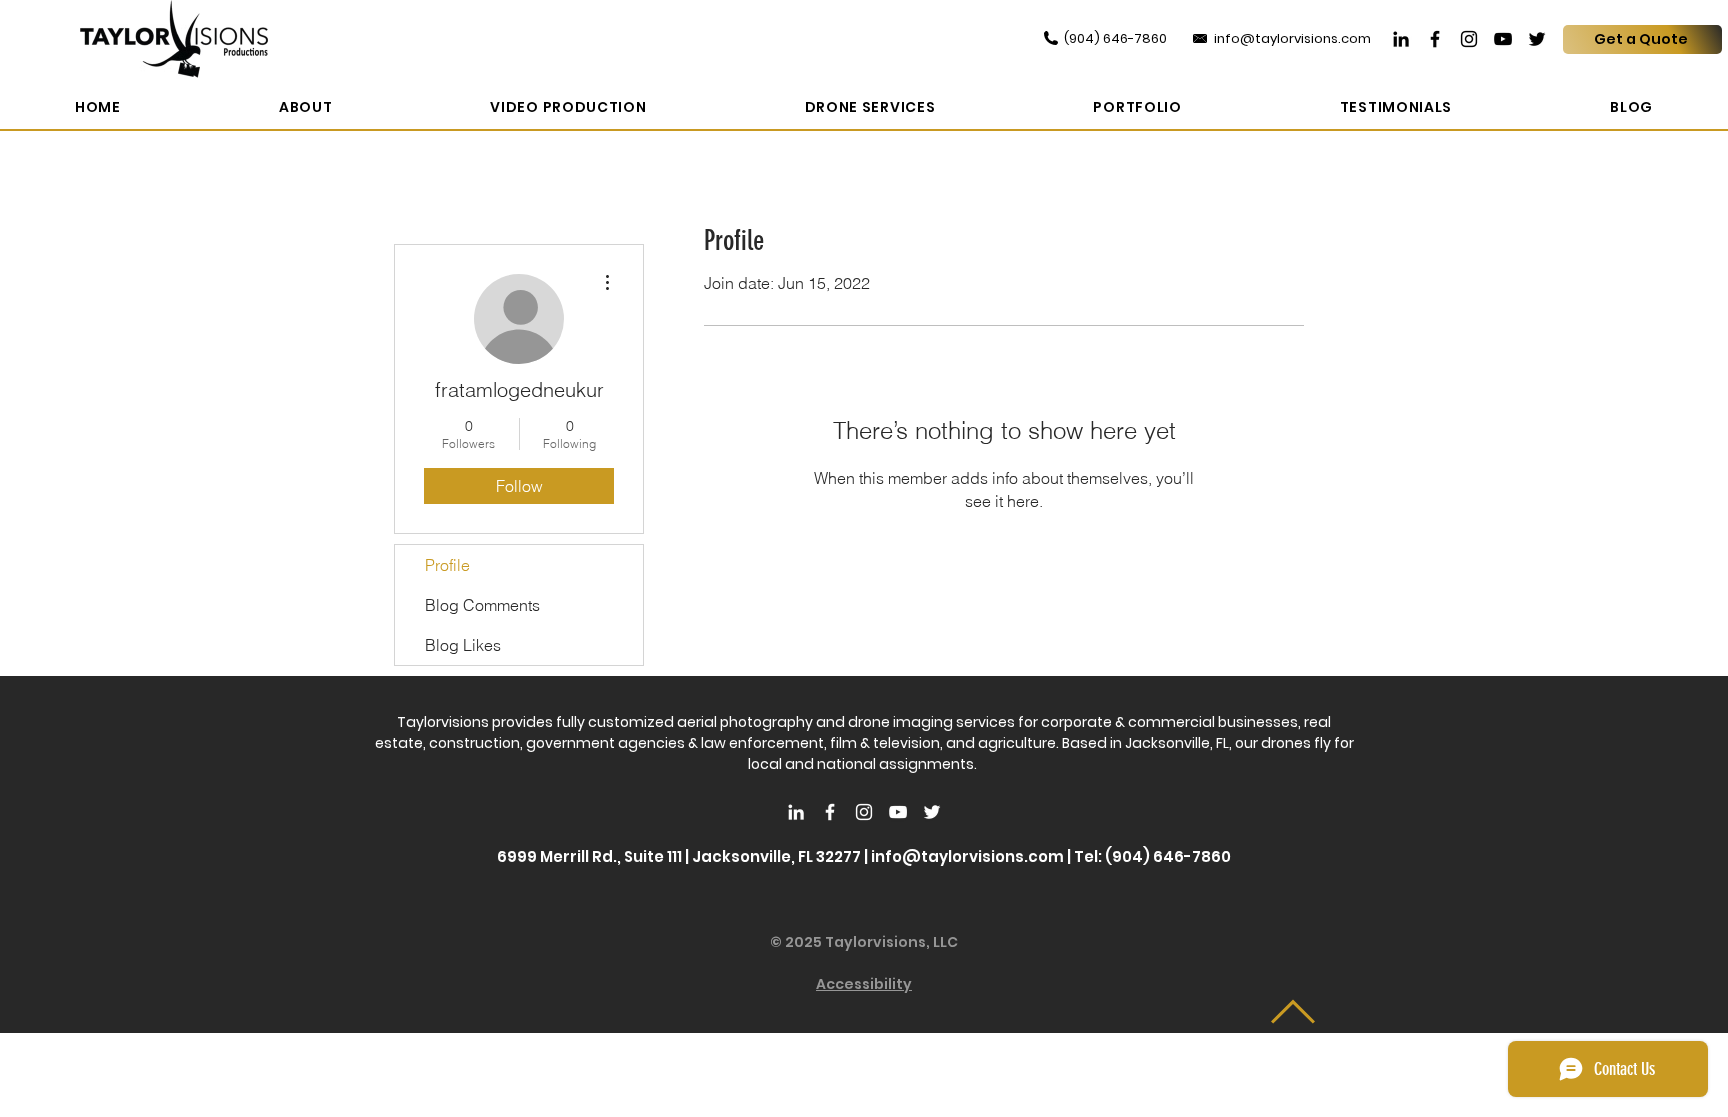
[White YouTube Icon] (898, 812)
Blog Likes (463, 645)
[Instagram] (1469, 39)
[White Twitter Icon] (932, 812)
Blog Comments (482, 605)
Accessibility (864, 984)
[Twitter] (1537, 39)
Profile (447, 565)
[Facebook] (1435, 39)
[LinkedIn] (1401, 39)
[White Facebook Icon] (830, 812)
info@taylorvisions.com (967, 856)
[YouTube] (1503, 39)
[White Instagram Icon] (864, 812)
